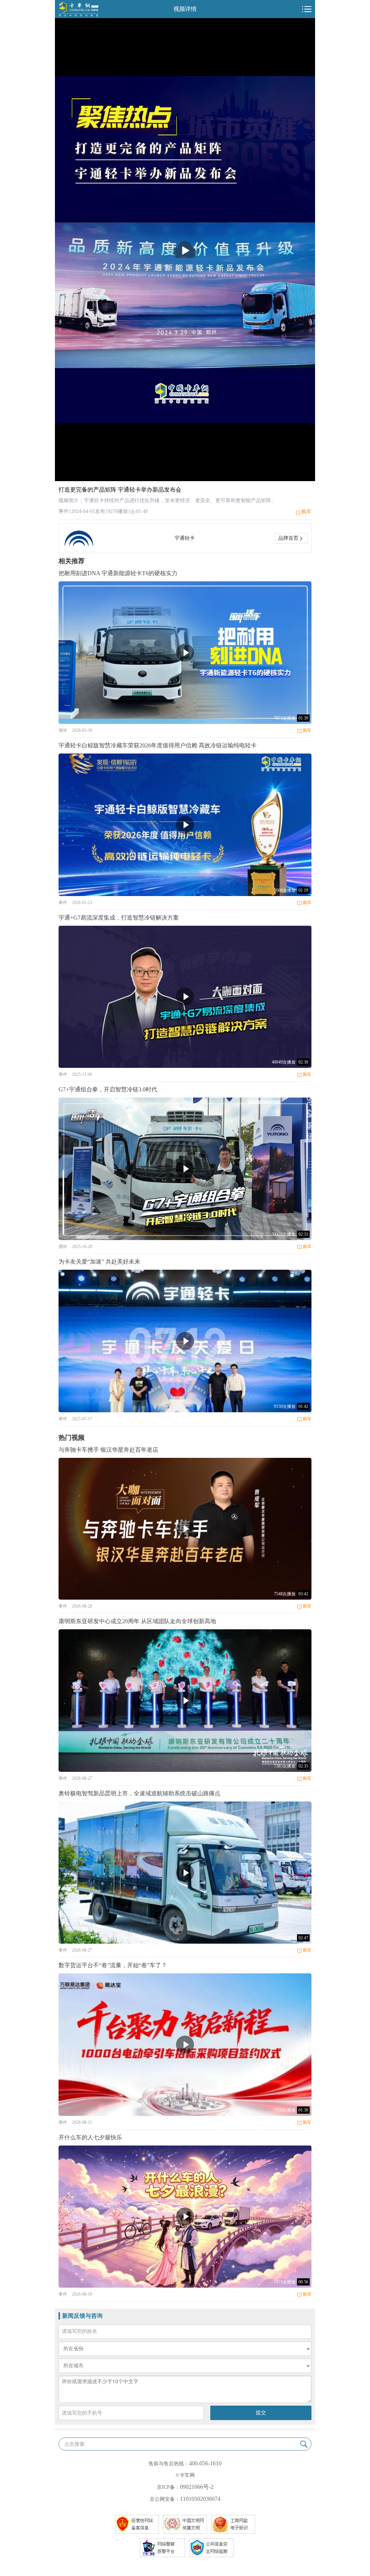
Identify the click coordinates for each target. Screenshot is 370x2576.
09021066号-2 (197, 2487)
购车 (306, 512)
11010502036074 (200, 2499)
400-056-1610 (205, 2463)
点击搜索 (74, 2444)
